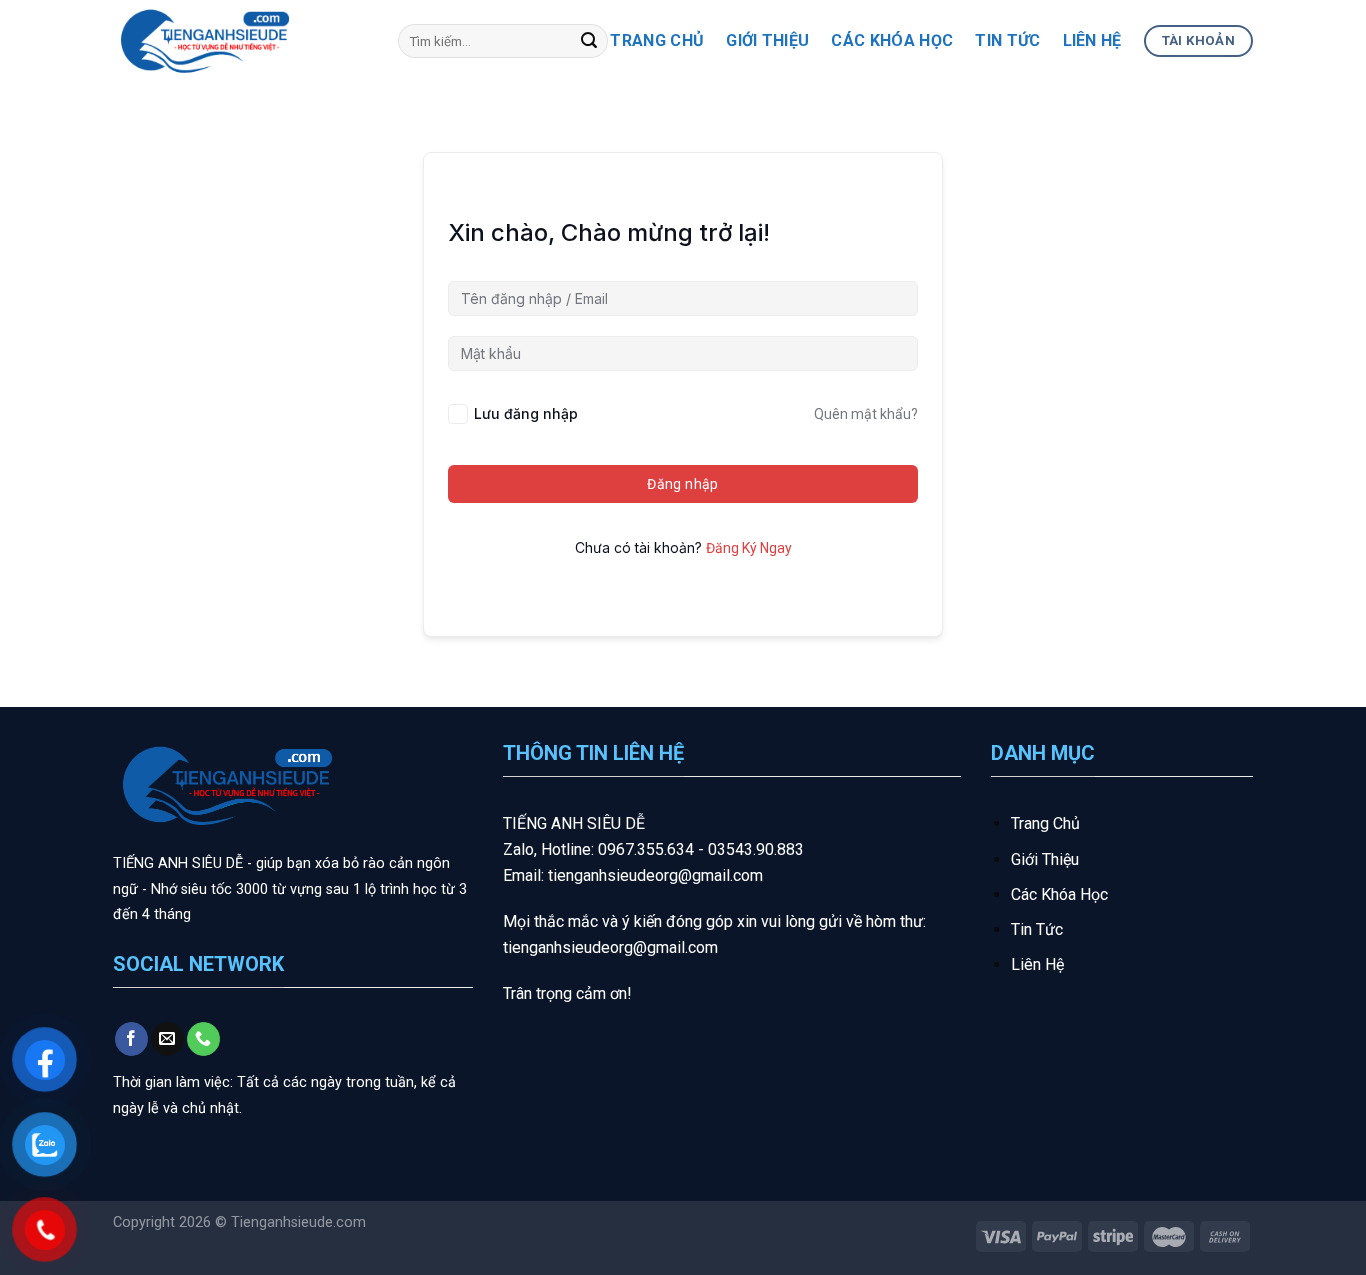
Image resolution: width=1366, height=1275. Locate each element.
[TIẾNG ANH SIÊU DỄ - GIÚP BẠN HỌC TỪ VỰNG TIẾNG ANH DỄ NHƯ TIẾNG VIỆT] (240, 41)
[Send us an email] (167, 1039)
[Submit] (589, 41)
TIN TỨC (1007, 40)
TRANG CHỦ (657, 40)
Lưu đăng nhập (526, 413)
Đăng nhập (683, 484)
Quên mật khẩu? (866, 414)
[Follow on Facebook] (131, 1039)
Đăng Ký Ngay (749, 548)
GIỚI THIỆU (767, 40)
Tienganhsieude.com (298, 1222)
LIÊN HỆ (1092, 40)
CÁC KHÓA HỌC (892, 40)
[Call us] (203, 1039)
